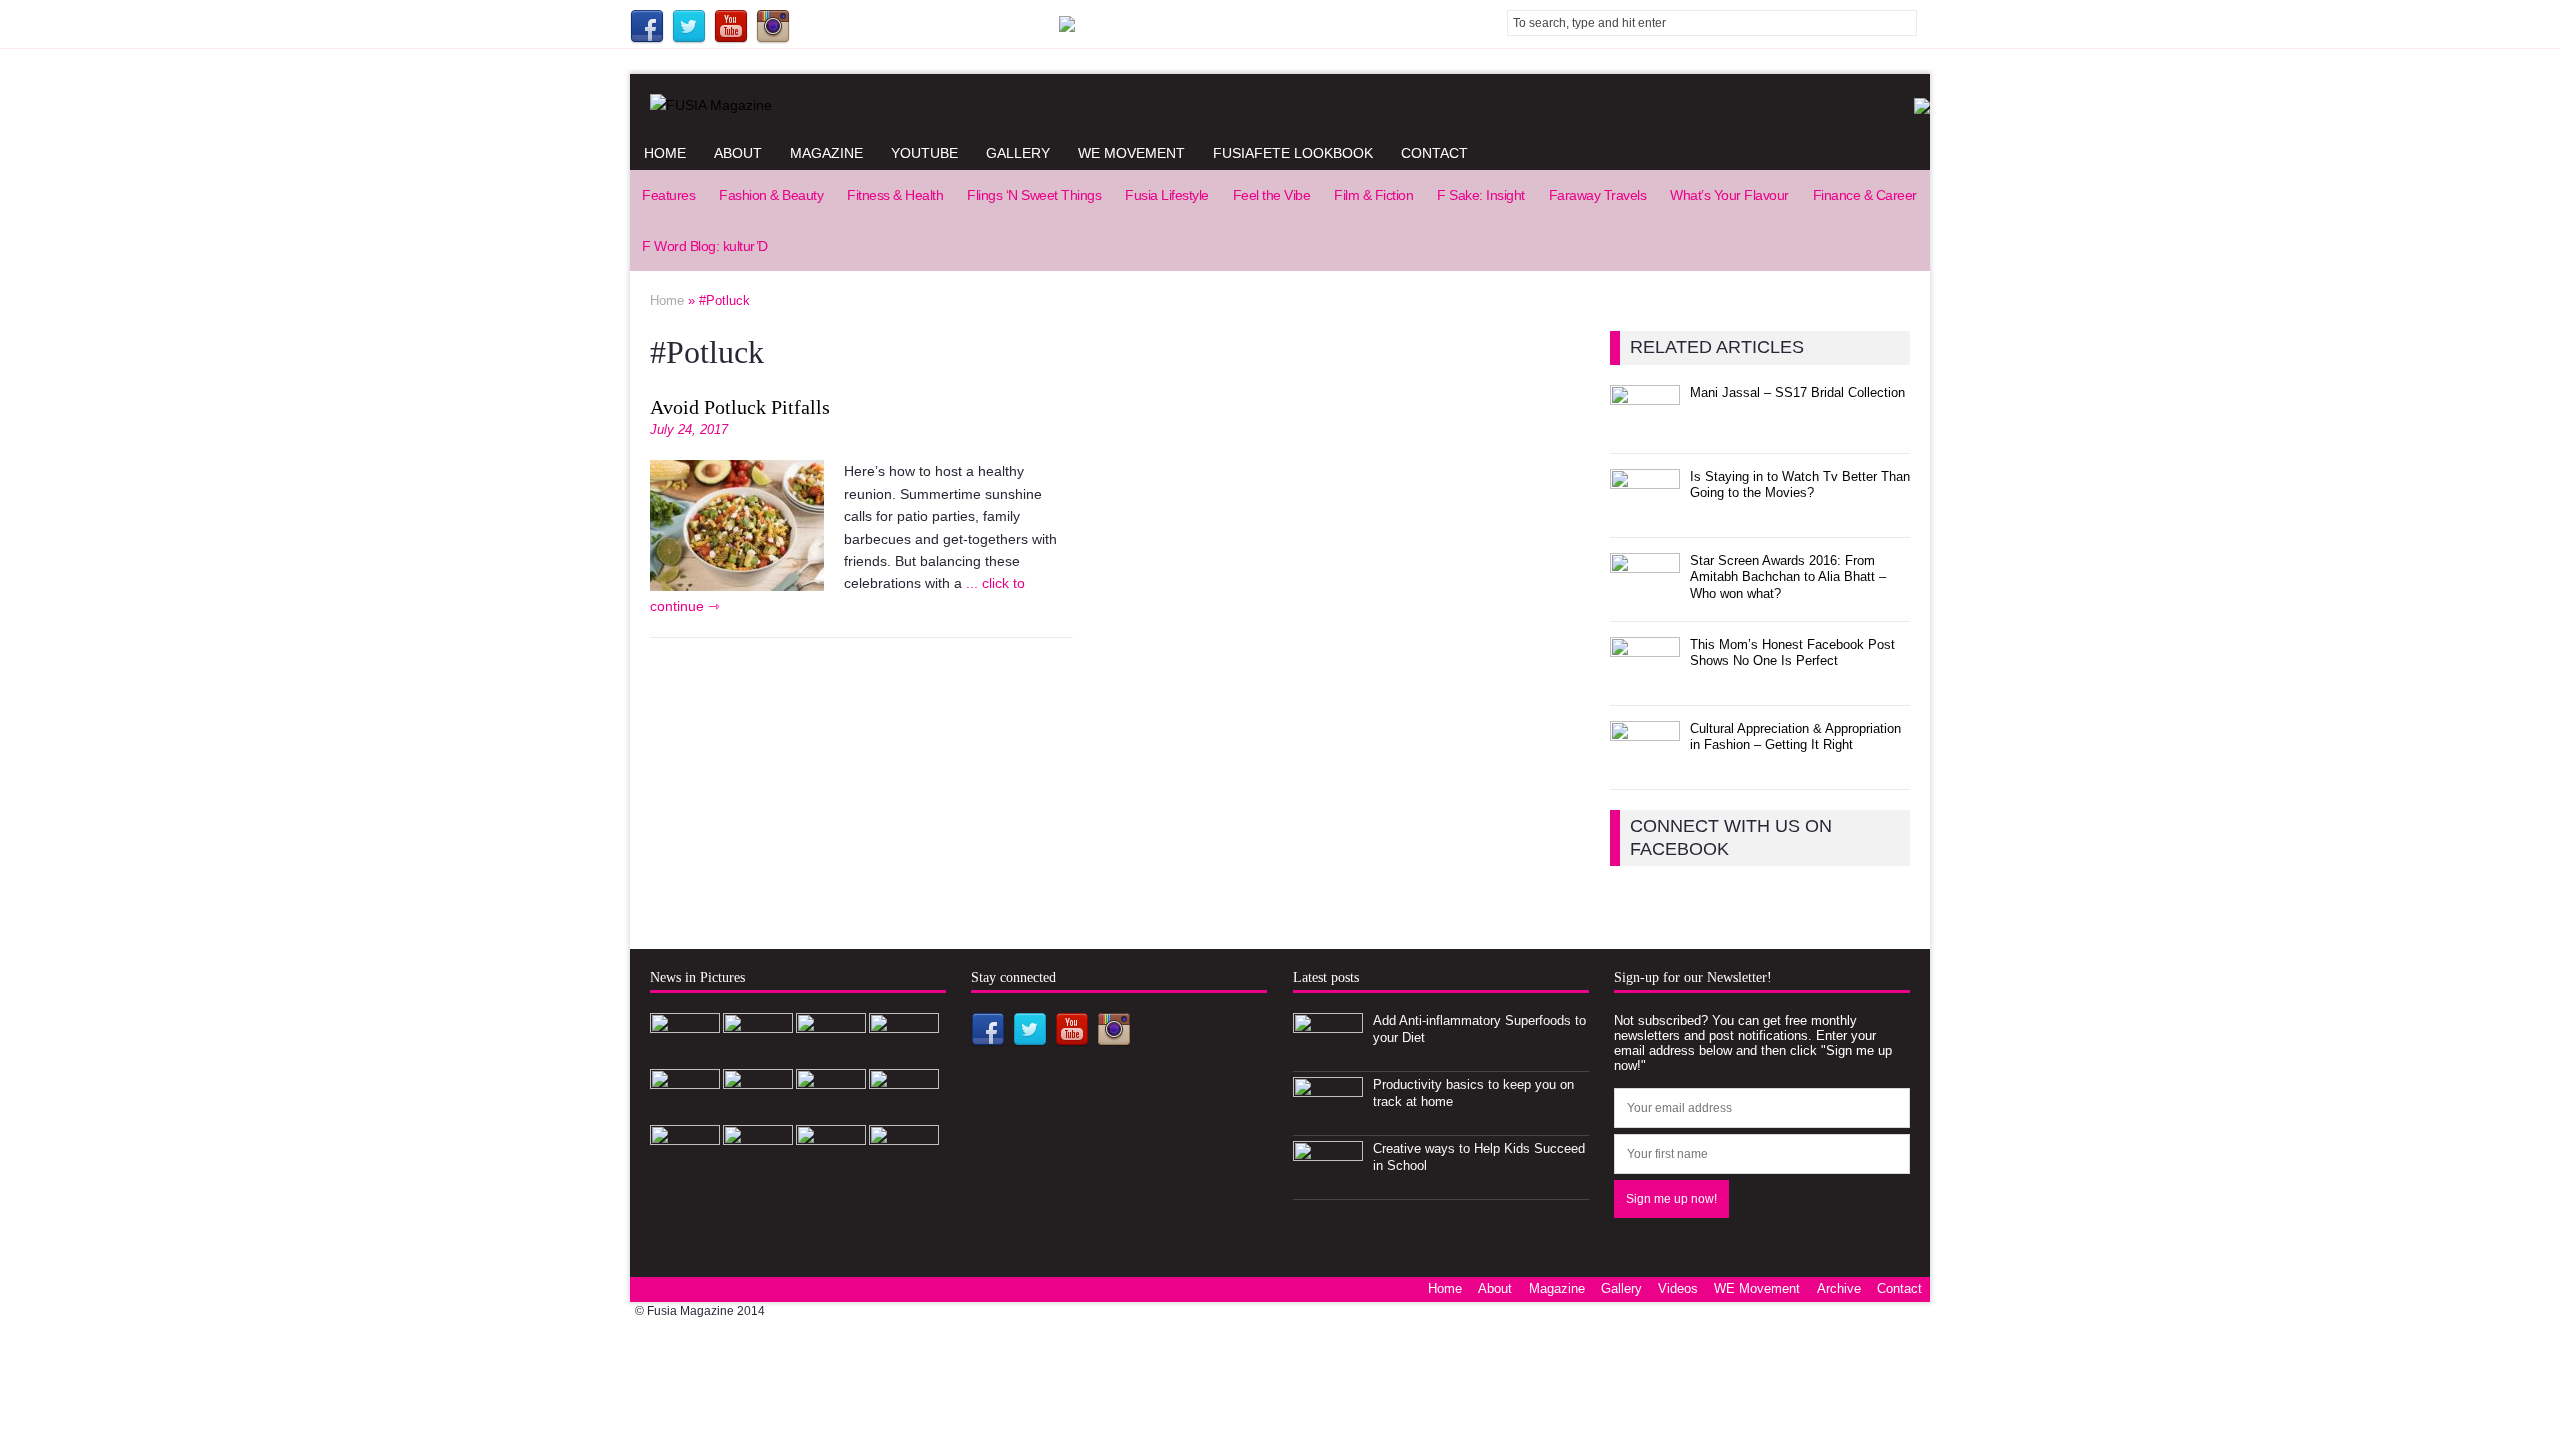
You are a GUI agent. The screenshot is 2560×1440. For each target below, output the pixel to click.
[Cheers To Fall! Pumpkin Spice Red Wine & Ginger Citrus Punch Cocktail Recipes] (685, 1166)
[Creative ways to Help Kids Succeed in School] (1328, 1182)
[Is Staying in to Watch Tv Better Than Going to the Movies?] (1645, 510)
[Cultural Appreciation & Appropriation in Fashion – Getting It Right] (1645, 762)
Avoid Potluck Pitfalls (740, 407)
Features (668, 195)
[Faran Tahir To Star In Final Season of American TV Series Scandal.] (904, 1054)
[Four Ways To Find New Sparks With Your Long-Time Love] (904, 1166)
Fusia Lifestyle (1167, 195)
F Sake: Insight (1481, 195)
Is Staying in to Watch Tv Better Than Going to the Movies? (1800, 485)
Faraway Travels (1598, 195)
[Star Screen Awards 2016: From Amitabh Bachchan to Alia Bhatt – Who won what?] (1645, 594)
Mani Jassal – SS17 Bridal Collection (1797, 392)
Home (665, 153)
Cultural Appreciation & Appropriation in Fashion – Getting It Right (1795, 737)
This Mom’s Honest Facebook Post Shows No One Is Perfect (1792, 653)
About (738, 153)
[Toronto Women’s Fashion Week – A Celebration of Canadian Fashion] (904, 1110)
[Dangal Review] (831, 1110)
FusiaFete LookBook (1293, 153)
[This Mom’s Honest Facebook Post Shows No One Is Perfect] (1645, 678)
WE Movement (1131, 153)
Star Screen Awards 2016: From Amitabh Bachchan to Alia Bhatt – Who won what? (1788, 577)
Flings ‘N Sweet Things (1034, 195)
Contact (1434, 153)
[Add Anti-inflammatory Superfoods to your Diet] (1328, 1054)
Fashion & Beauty (771, 195)
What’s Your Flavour (1729, 195)
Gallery (1018, 153)
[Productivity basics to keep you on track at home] (1328, 1118)
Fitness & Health (895, 195)
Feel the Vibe (1272, 195)
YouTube (924, 153)
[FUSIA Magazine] (1280, 105)
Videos (1678, 1288)
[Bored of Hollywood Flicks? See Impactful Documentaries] (758, 1166)
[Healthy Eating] (831, 1166)
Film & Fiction (1373, 195)
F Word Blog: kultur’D (705, 246)
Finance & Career (1865, 195)
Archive (1839, 1288)
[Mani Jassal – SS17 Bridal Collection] (1645, 426)
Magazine (826, 153)
